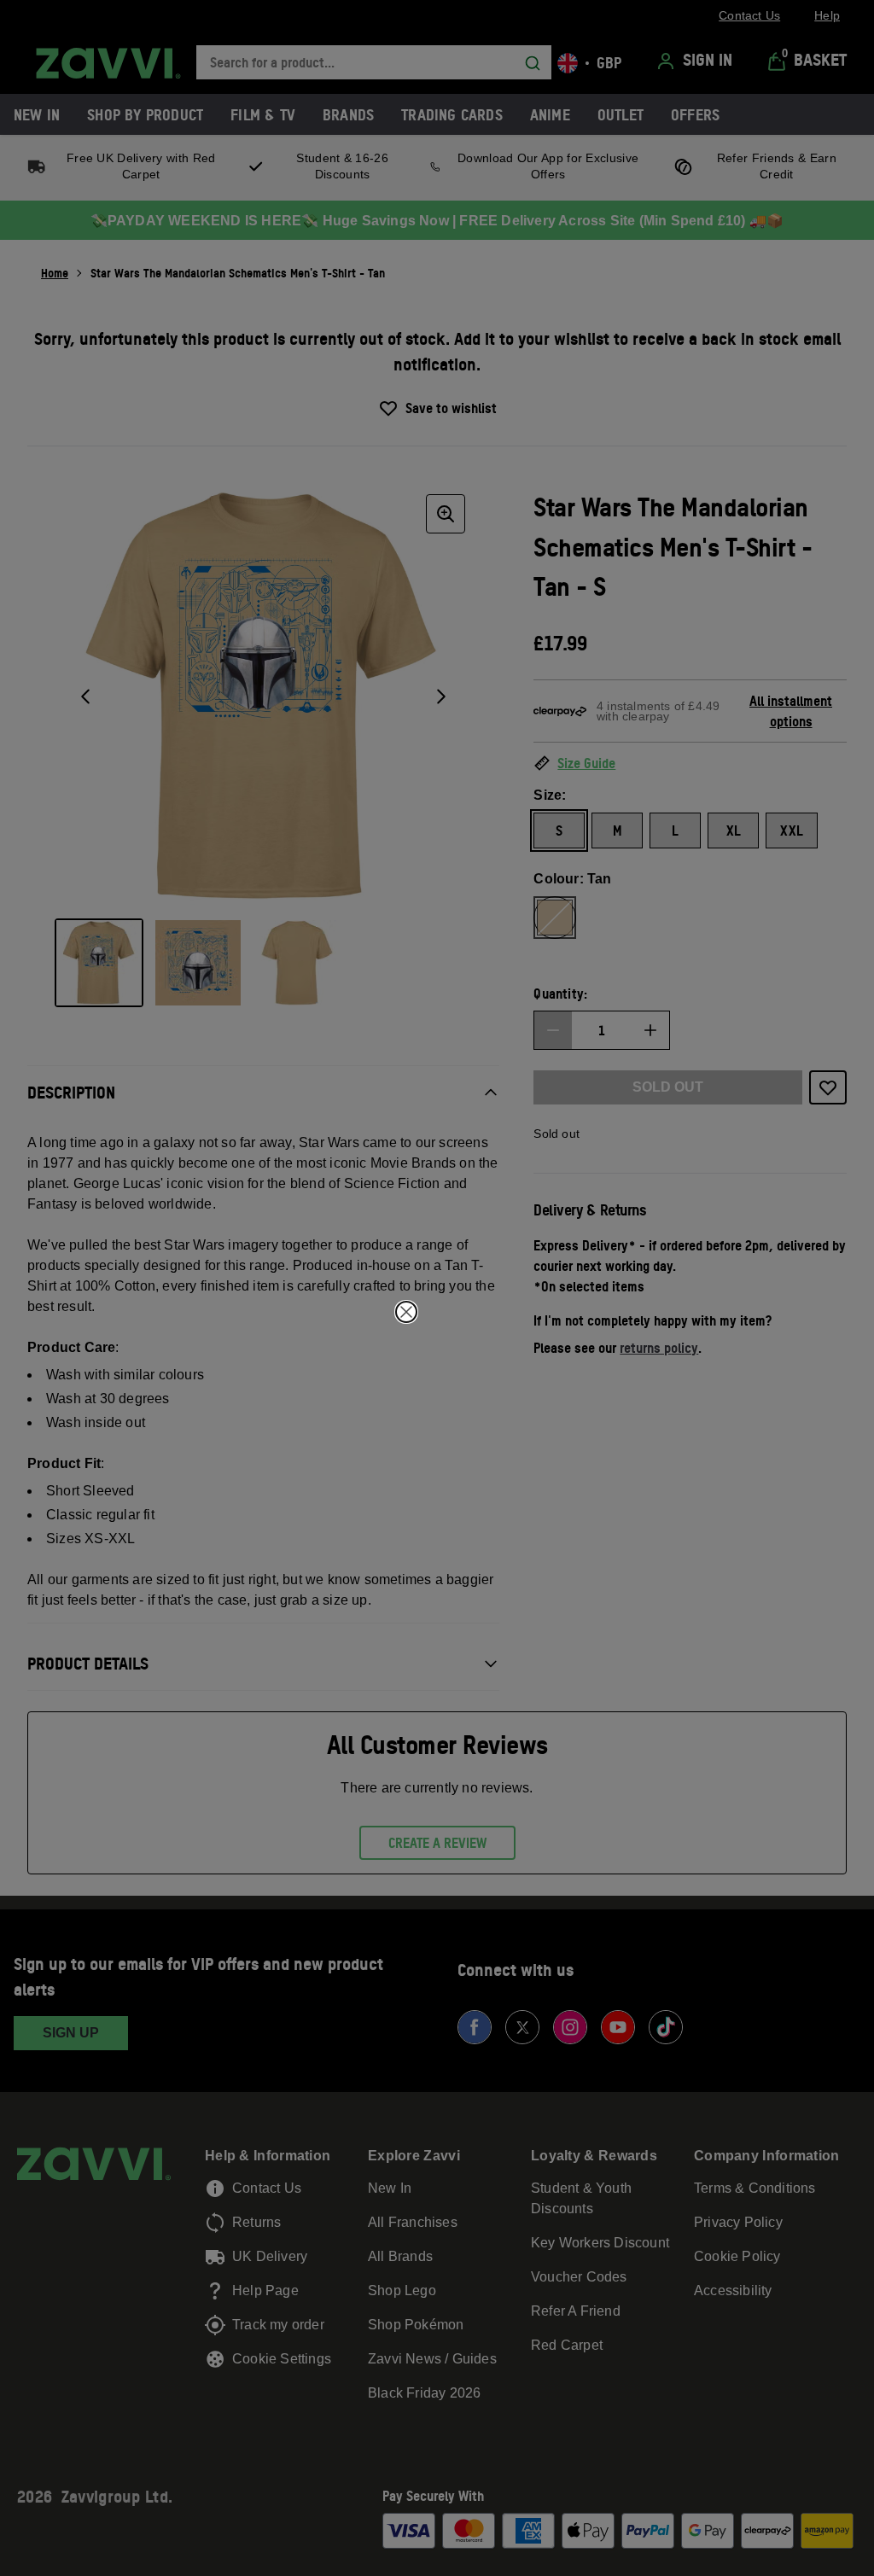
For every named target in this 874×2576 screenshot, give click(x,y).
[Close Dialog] (406, 1312)
